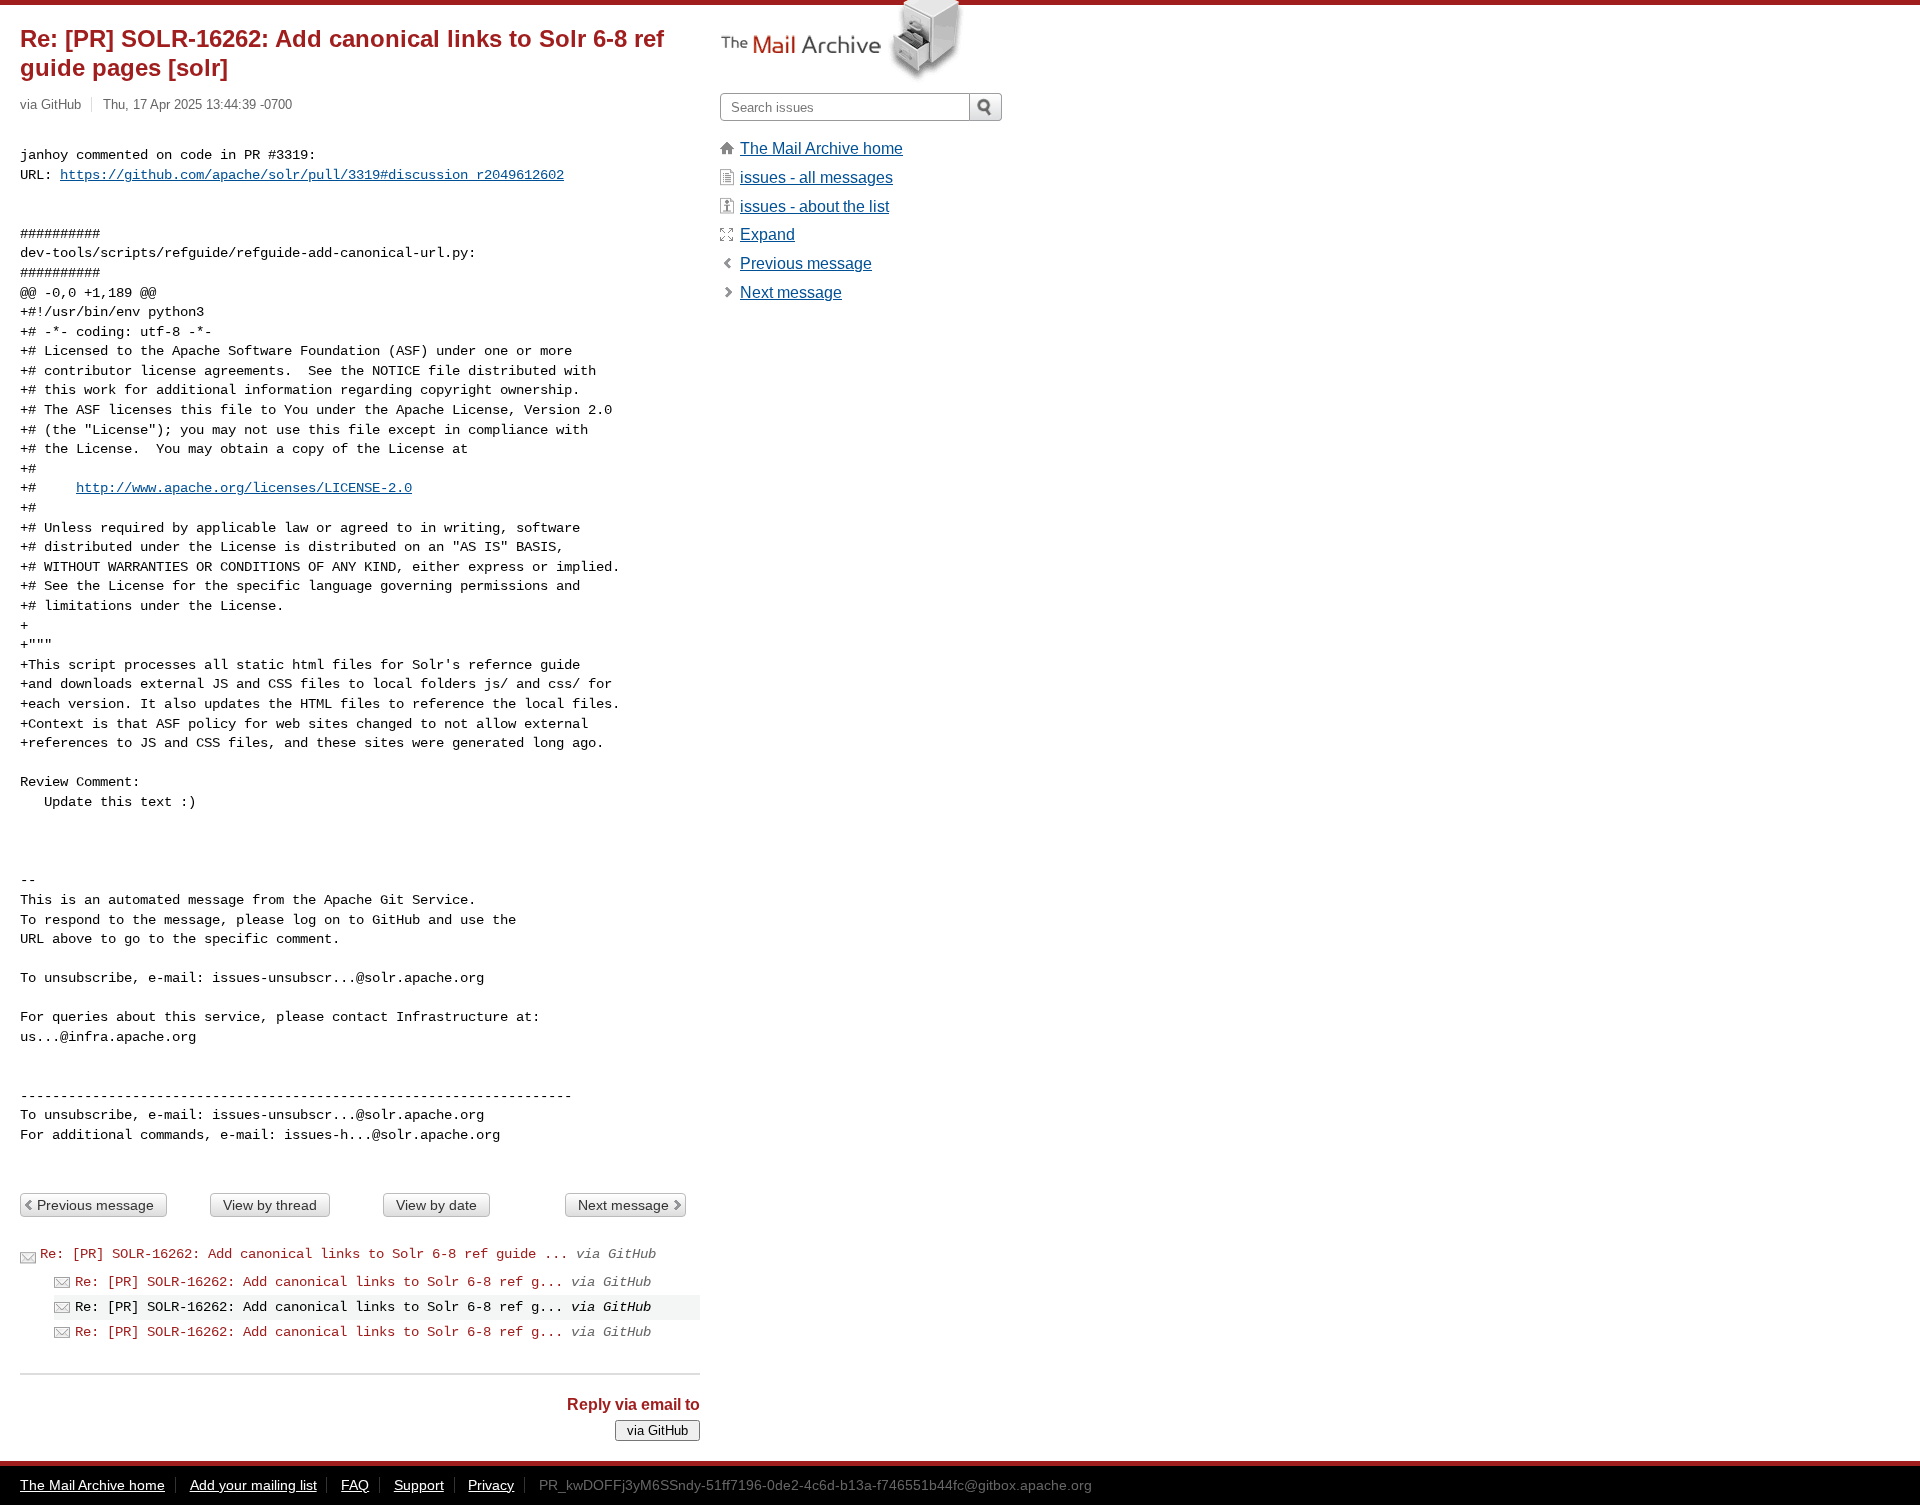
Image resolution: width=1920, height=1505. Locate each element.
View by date (436, 1205)
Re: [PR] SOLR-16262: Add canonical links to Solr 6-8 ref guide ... (304, 1254)
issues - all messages (816, 177)
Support (419, 1485)
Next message (623, 1205)
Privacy (491, 1485)
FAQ (355, 1485)
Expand (767, 234)
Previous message (95, 1205)
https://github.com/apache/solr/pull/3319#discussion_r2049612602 (312, 175)
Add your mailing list (253, 1485)
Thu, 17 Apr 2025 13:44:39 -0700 (197, 104)
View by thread (270, 1205)
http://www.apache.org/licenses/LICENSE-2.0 (244, 488)
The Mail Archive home (821, 148)
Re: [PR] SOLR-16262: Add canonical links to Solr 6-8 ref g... (319, 1282)
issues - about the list (814, 206)
